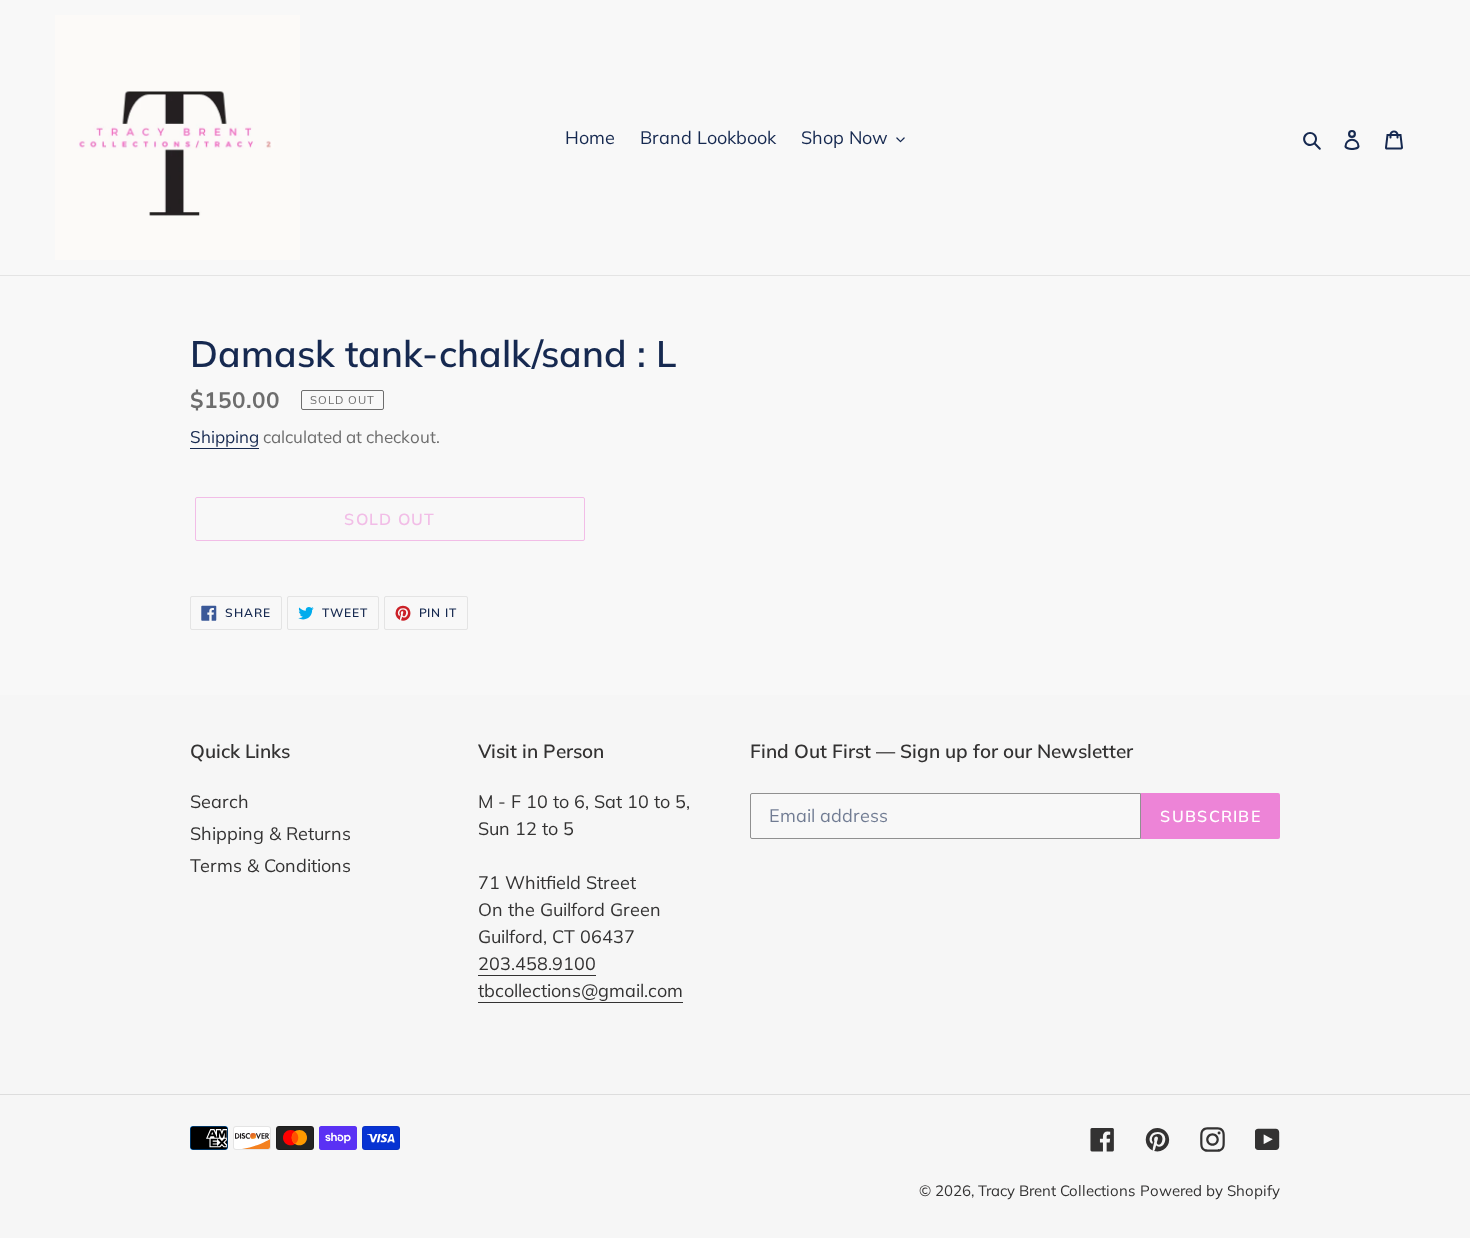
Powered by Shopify (1210, 1190)
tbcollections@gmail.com (580, 990)
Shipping (224, 436)
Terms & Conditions (270, 865)
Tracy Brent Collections (1056, 1190)
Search (219, 801)
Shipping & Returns (270, 833)
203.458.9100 (537, 963)
